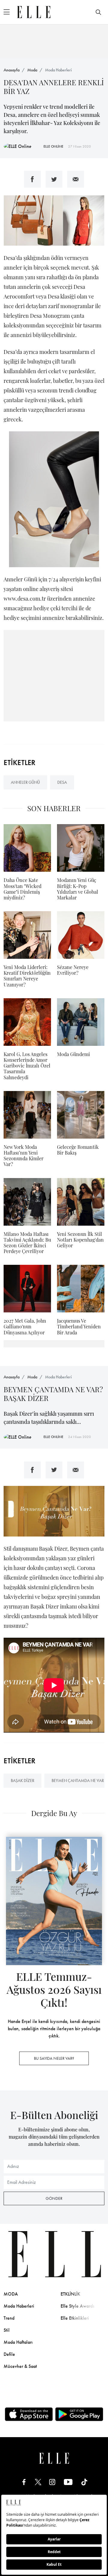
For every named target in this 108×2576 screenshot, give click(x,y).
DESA (62, 782)
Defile (9, 2354)
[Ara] (98, 12)
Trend (9, 2318)
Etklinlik (70, 2294)
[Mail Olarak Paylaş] (76, 179)
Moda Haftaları (18, 2342)
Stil (7, 2330)
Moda (32, 70)
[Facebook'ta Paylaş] (32, 179)
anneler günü (25, 782)
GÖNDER (54, 2198)
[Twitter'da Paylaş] (54, 179)
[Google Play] (79, 2414)
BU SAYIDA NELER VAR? (54, 2058)
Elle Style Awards (78, 2306)
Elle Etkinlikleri (75, 2318)
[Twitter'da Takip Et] (38, 2482)
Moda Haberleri (58, 70)
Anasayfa (12, 70)
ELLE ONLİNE (53, 146)
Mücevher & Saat (20, 2366)
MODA (11, 2294)
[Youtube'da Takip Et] (68, 2482)
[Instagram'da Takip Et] (52, 2482)
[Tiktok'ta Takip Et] (84, 2482)
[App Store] (29, 2414)
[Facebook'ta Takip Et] (24, 2482)
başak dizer (22, 1780)
